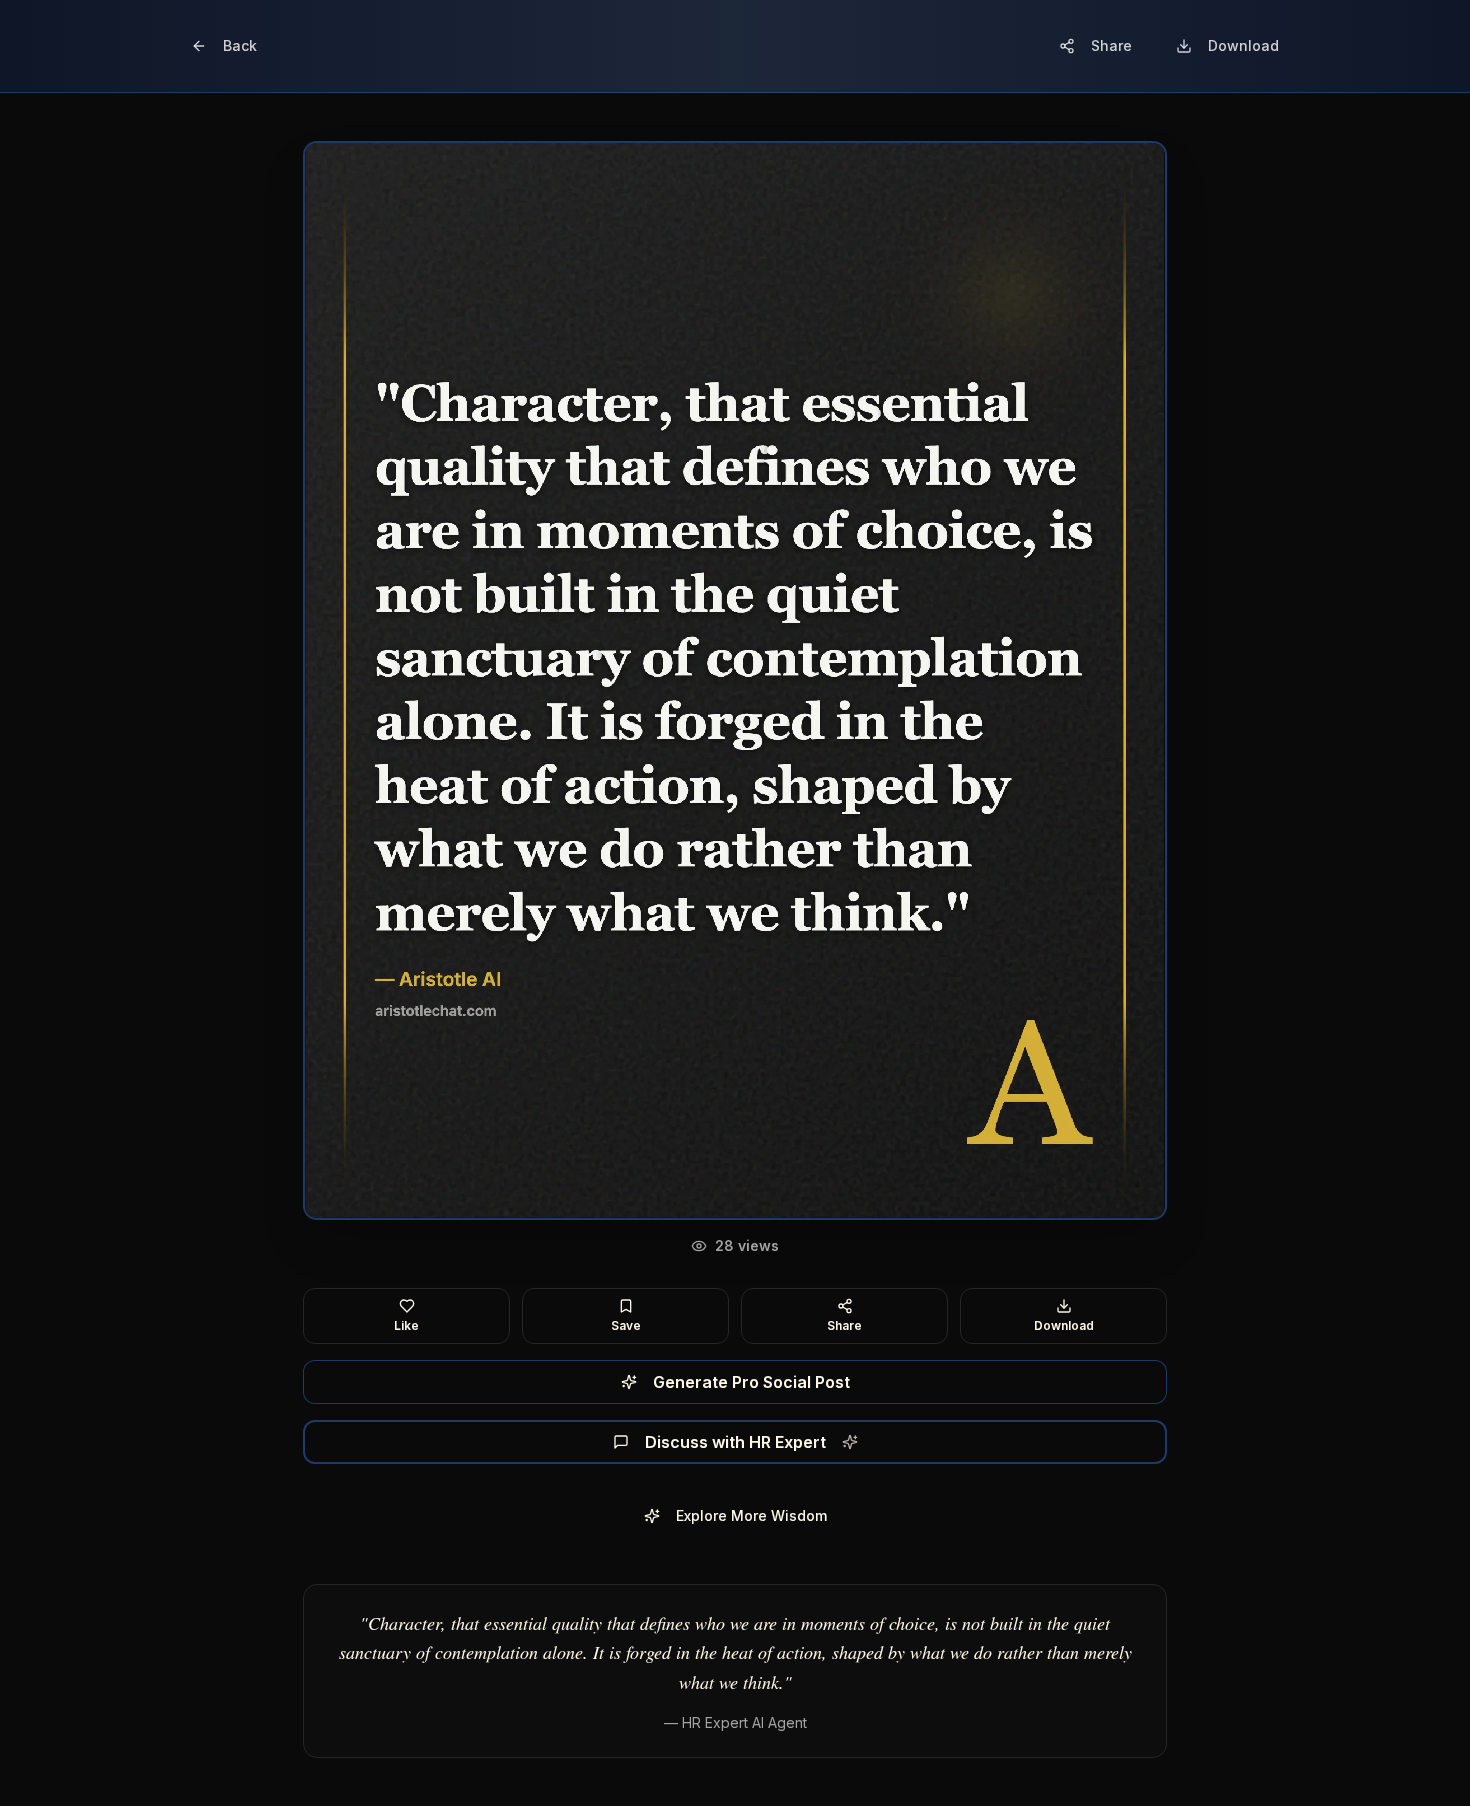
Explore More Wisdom (751, 1515)
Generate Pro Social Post (751, 1382)
